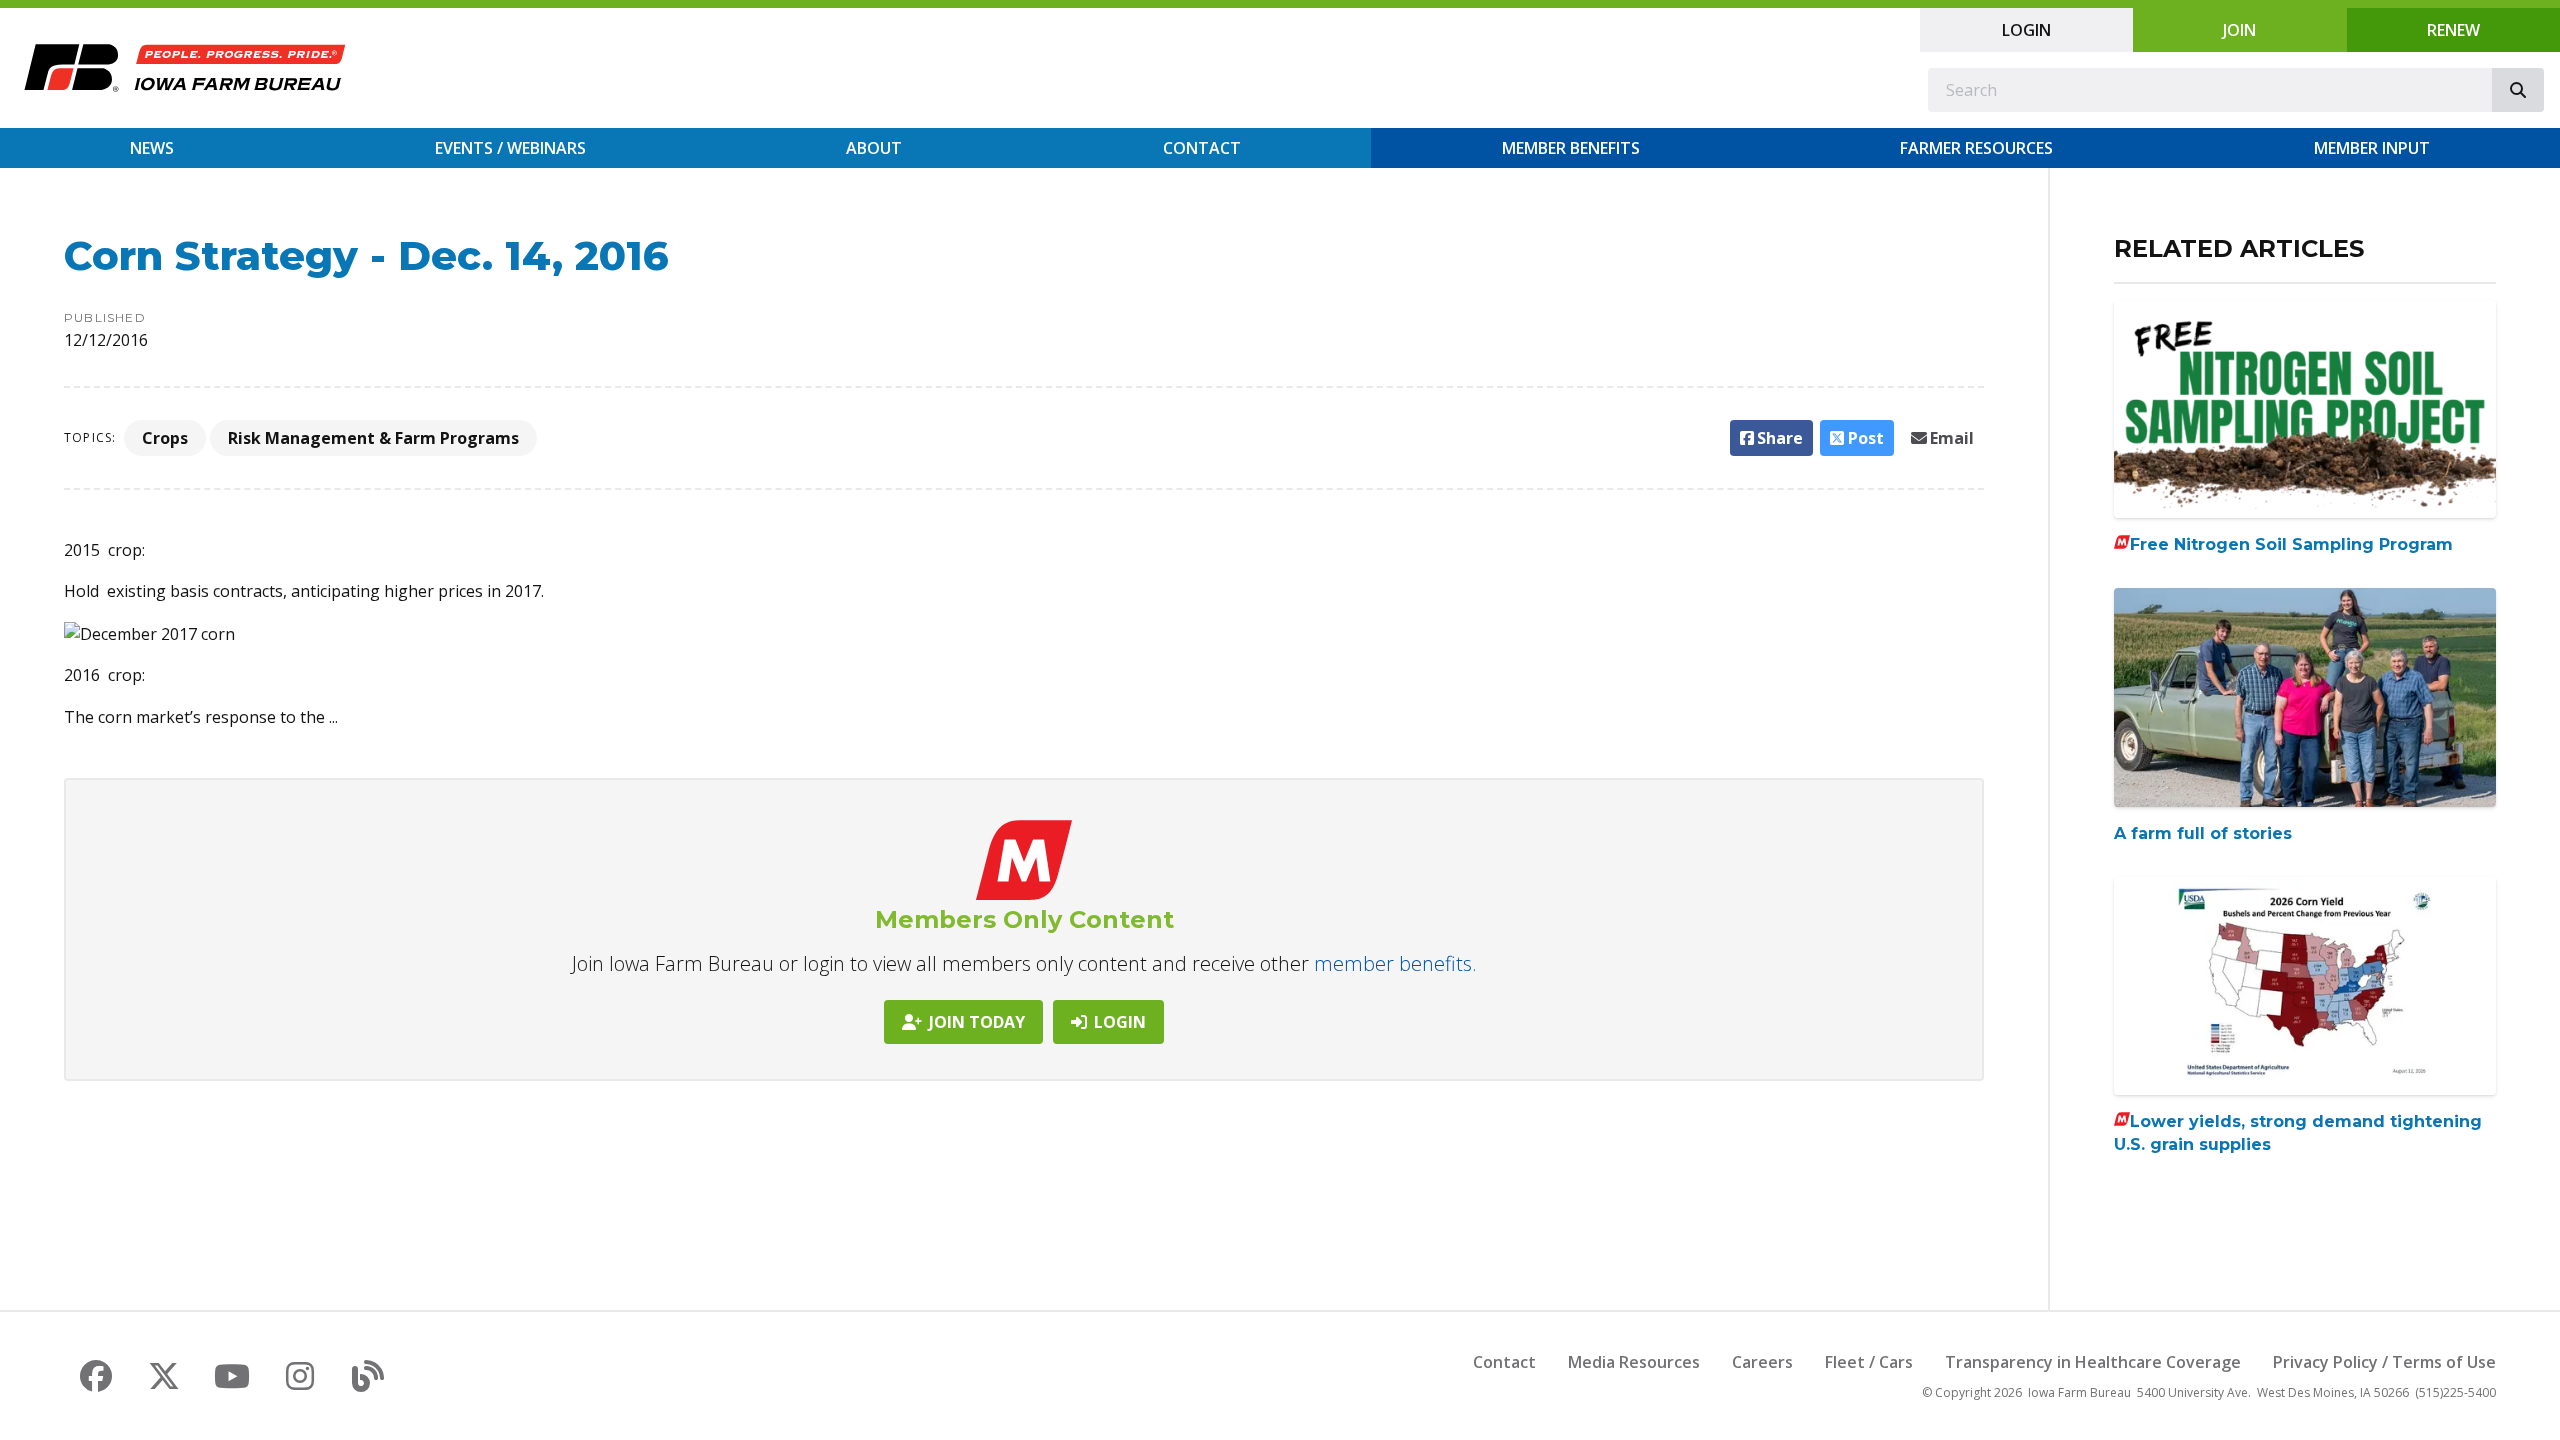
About (874, 148)
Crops (165, 438)
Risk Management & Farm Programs (373, 438)
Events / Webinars (510, 148)
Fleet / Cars (1869, 1362)
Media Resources (1634, 1362)
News (152, 148)
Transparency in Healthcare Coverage (2093, 1362)
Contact (1202, 148)
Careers (1762, 1362)
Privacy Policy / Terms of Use (2384, 1362)
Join (2239, 30)
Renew (2453, 30)
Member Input (2372, 148)
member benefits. (1395, 963)
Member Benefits (1571, 148)
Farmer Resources (1976, 148)
